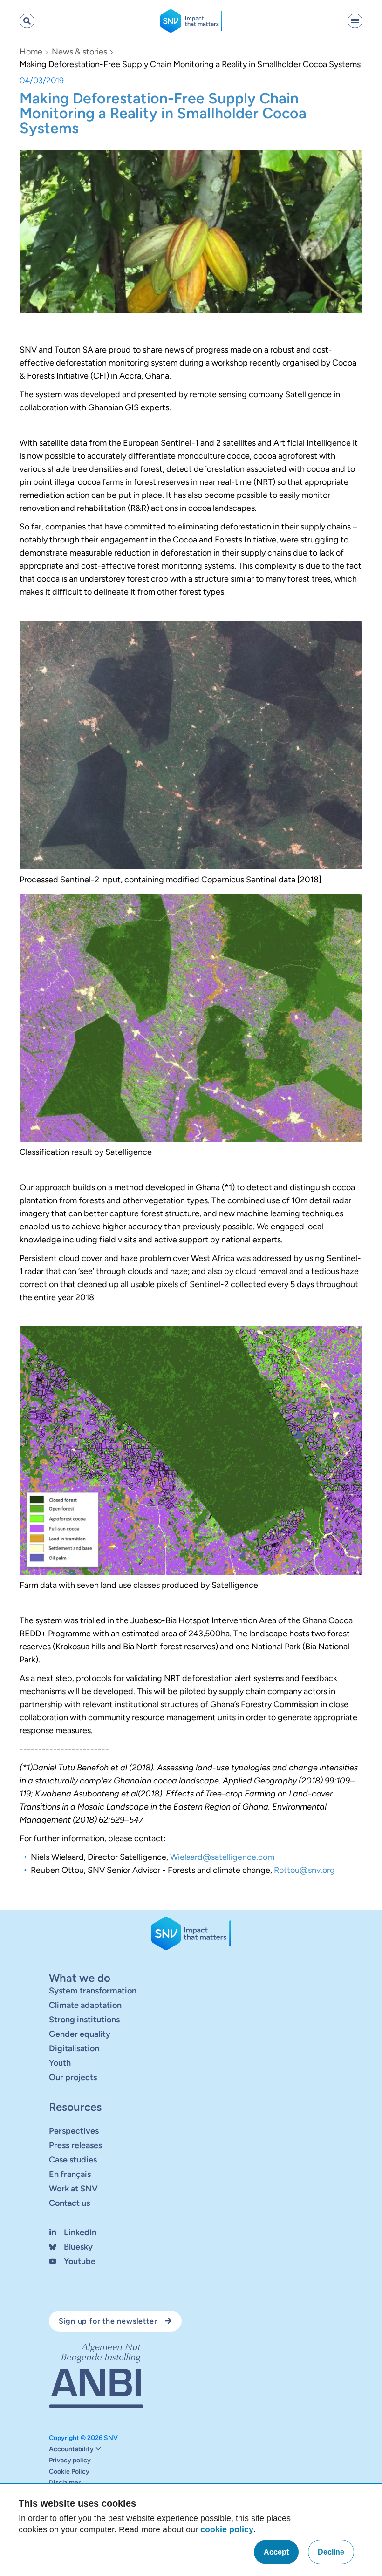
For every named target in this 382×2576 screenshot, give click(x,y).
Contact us (69, 2203)
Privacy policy (70, 2461)
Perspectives (74, 2131)
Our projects (73, 2077)
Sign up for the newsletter (108, 2321)
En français (70, 2174)
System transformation (93, 1991)
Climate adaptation (85, 2005)
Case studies (73, 2160)
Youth (60, 2063)
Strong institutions (84, 2020)
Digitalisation (74, 2048)
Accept (276, 2552)
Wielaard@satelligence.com (222, 1857)
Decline (331, 2552)
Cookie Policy (69, 2472)
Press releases (75, 2145)
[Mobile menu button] (355, 21)
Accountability (71, 2449)
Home (31, 52)
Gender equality (80, 2034)
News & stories (79, 52)
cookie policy (227, 2529)
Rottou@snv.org (304, 1870)
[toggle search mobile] (27, 21)
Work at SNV (73, 2189)
